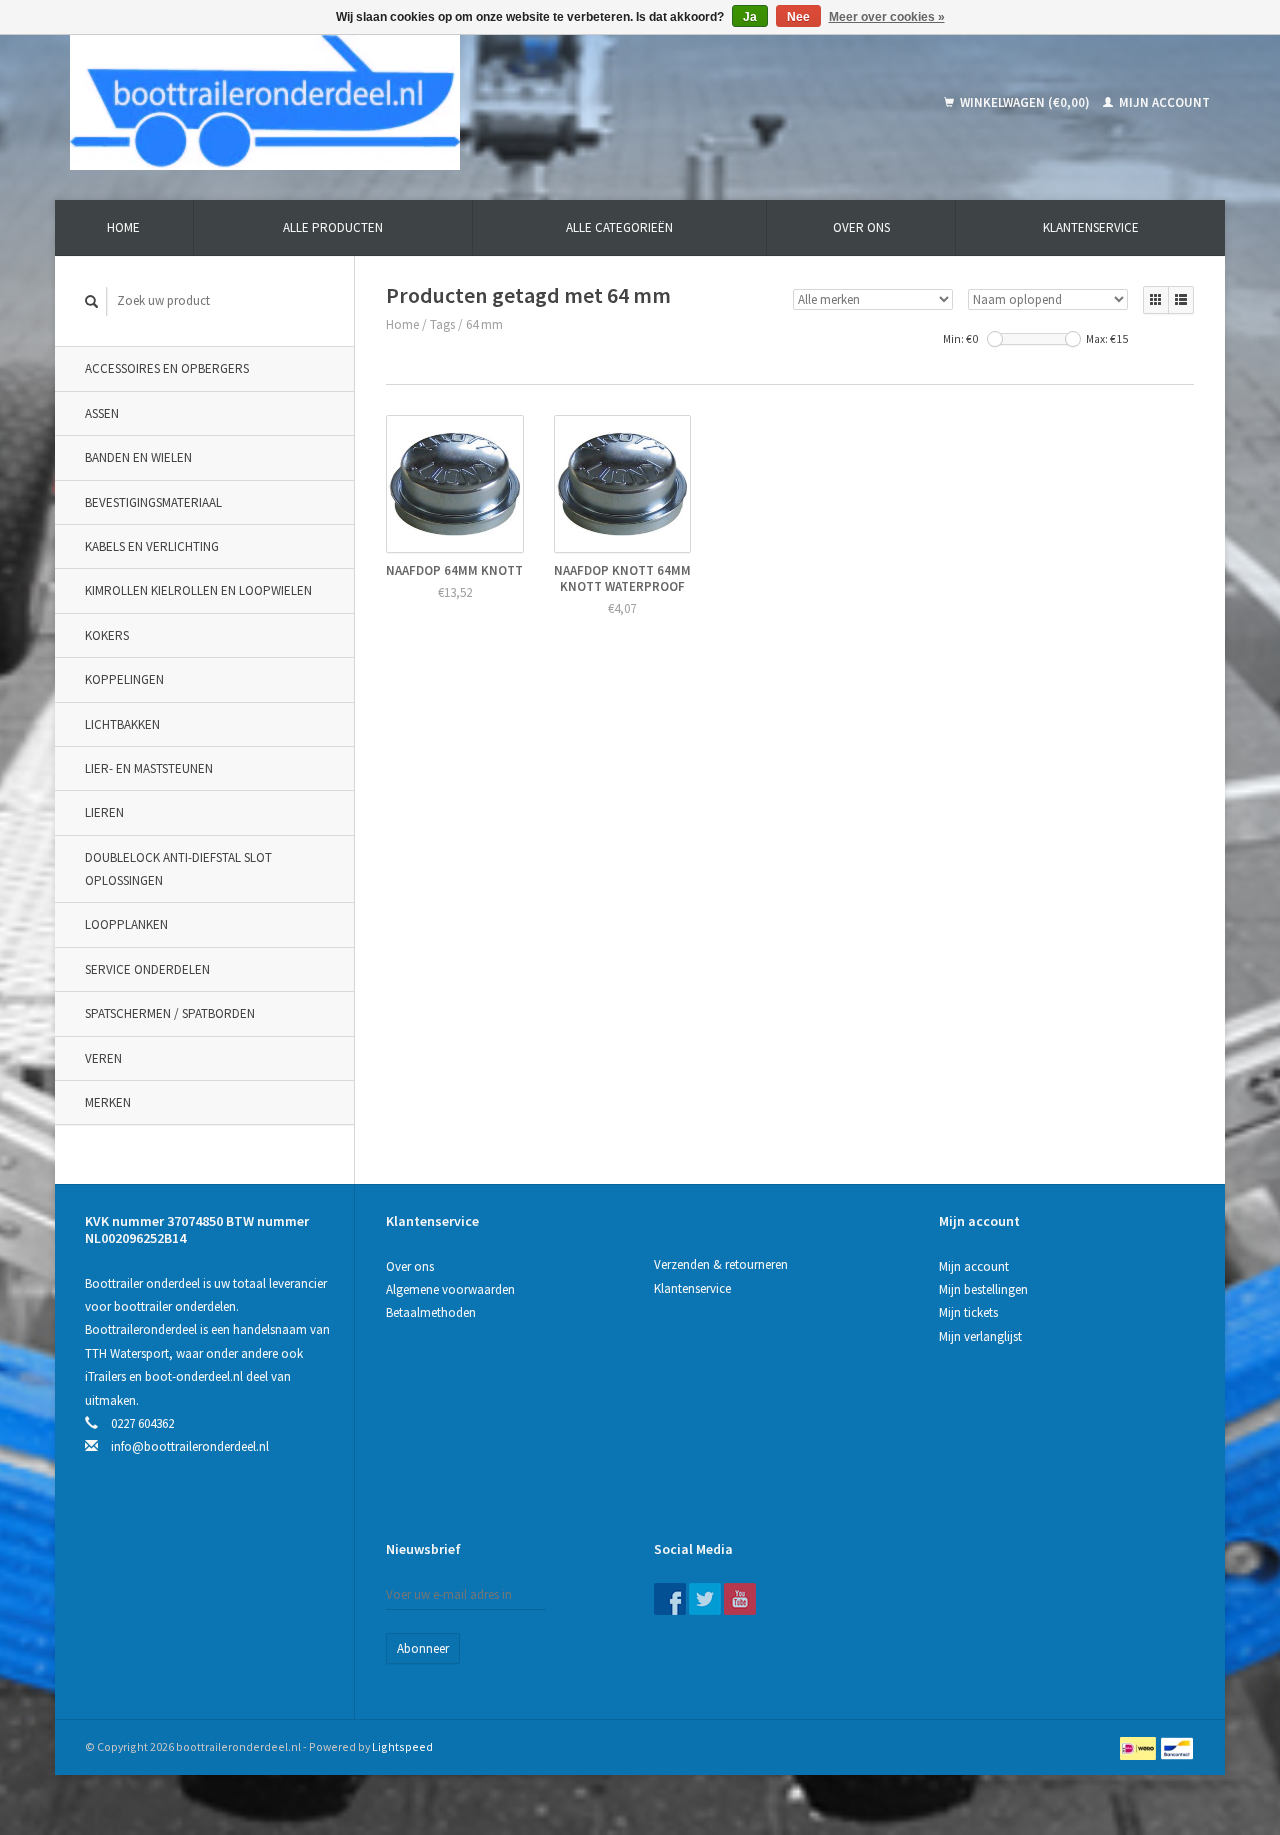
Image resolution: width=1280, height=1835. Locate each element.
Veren (103, 1058)
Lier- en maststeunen (149, 768)
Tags (442, 324)
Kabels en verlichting (152, 546)
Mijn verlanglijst (980, 1336)
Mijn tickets (968, 1312)
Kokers (107, 635)
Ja (750, 17)
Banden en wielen (138, 457)
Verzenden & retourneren (721, 1264)
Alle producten (333, 227)
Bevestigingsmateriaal (153, 502)
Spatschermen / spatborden (170, 1013)
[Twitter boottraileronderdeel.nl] (705, 1599)
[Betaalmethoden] (1139, 1746)
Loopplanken (126, 924)
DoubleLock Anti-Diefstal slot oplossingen (178, 869)
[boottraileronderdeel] (409, 102)
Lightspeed (402, 1746)
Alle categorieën (619, 227)
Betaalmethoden (431, 1312)
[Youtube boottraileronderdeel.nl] (740, 1599)
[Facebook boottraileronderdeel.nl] (670, 1599)
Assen (102, 413)
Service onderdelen (147, 969)
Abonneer (423, 1648)
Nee (798, 17)
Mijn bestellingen (983, 1289)
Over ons (861, 227)
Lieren (104, 812)
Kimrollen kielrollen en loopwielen (198, 590)
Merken (108, 1102)
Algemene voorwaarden (450, 1289)
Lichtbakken (122, 724)
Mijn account (1163, 102)
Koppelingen (124, 679)
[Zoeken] (92, 301)
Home (123, 227)
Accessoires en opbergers (167, 368)
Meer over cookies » (887, 17)
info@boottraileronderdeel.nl (190, 1446)
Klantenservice (1091, 227)
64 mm (484, 324)
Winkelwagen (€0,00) (1025, 102)
